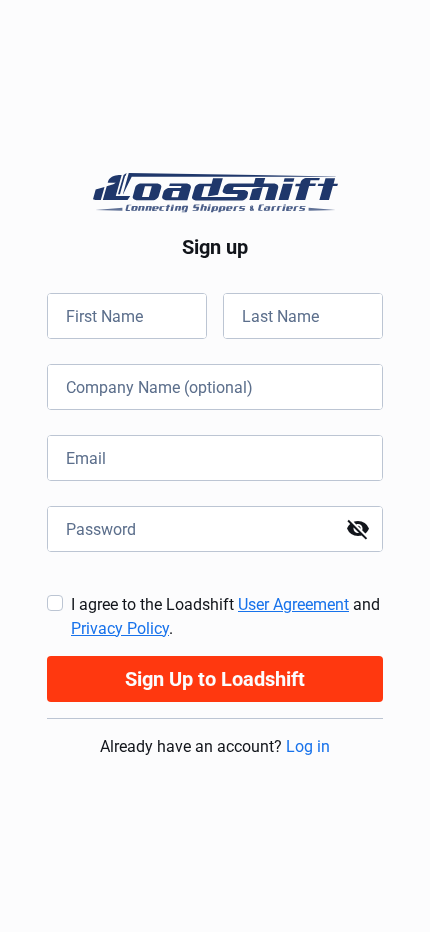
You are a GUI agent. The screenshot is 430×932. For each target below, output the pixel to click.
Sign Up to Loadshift (215, 679)
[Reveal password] (358, 529)
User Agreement (293, 604)
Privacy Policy (120, 628)
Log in (308, 746)
